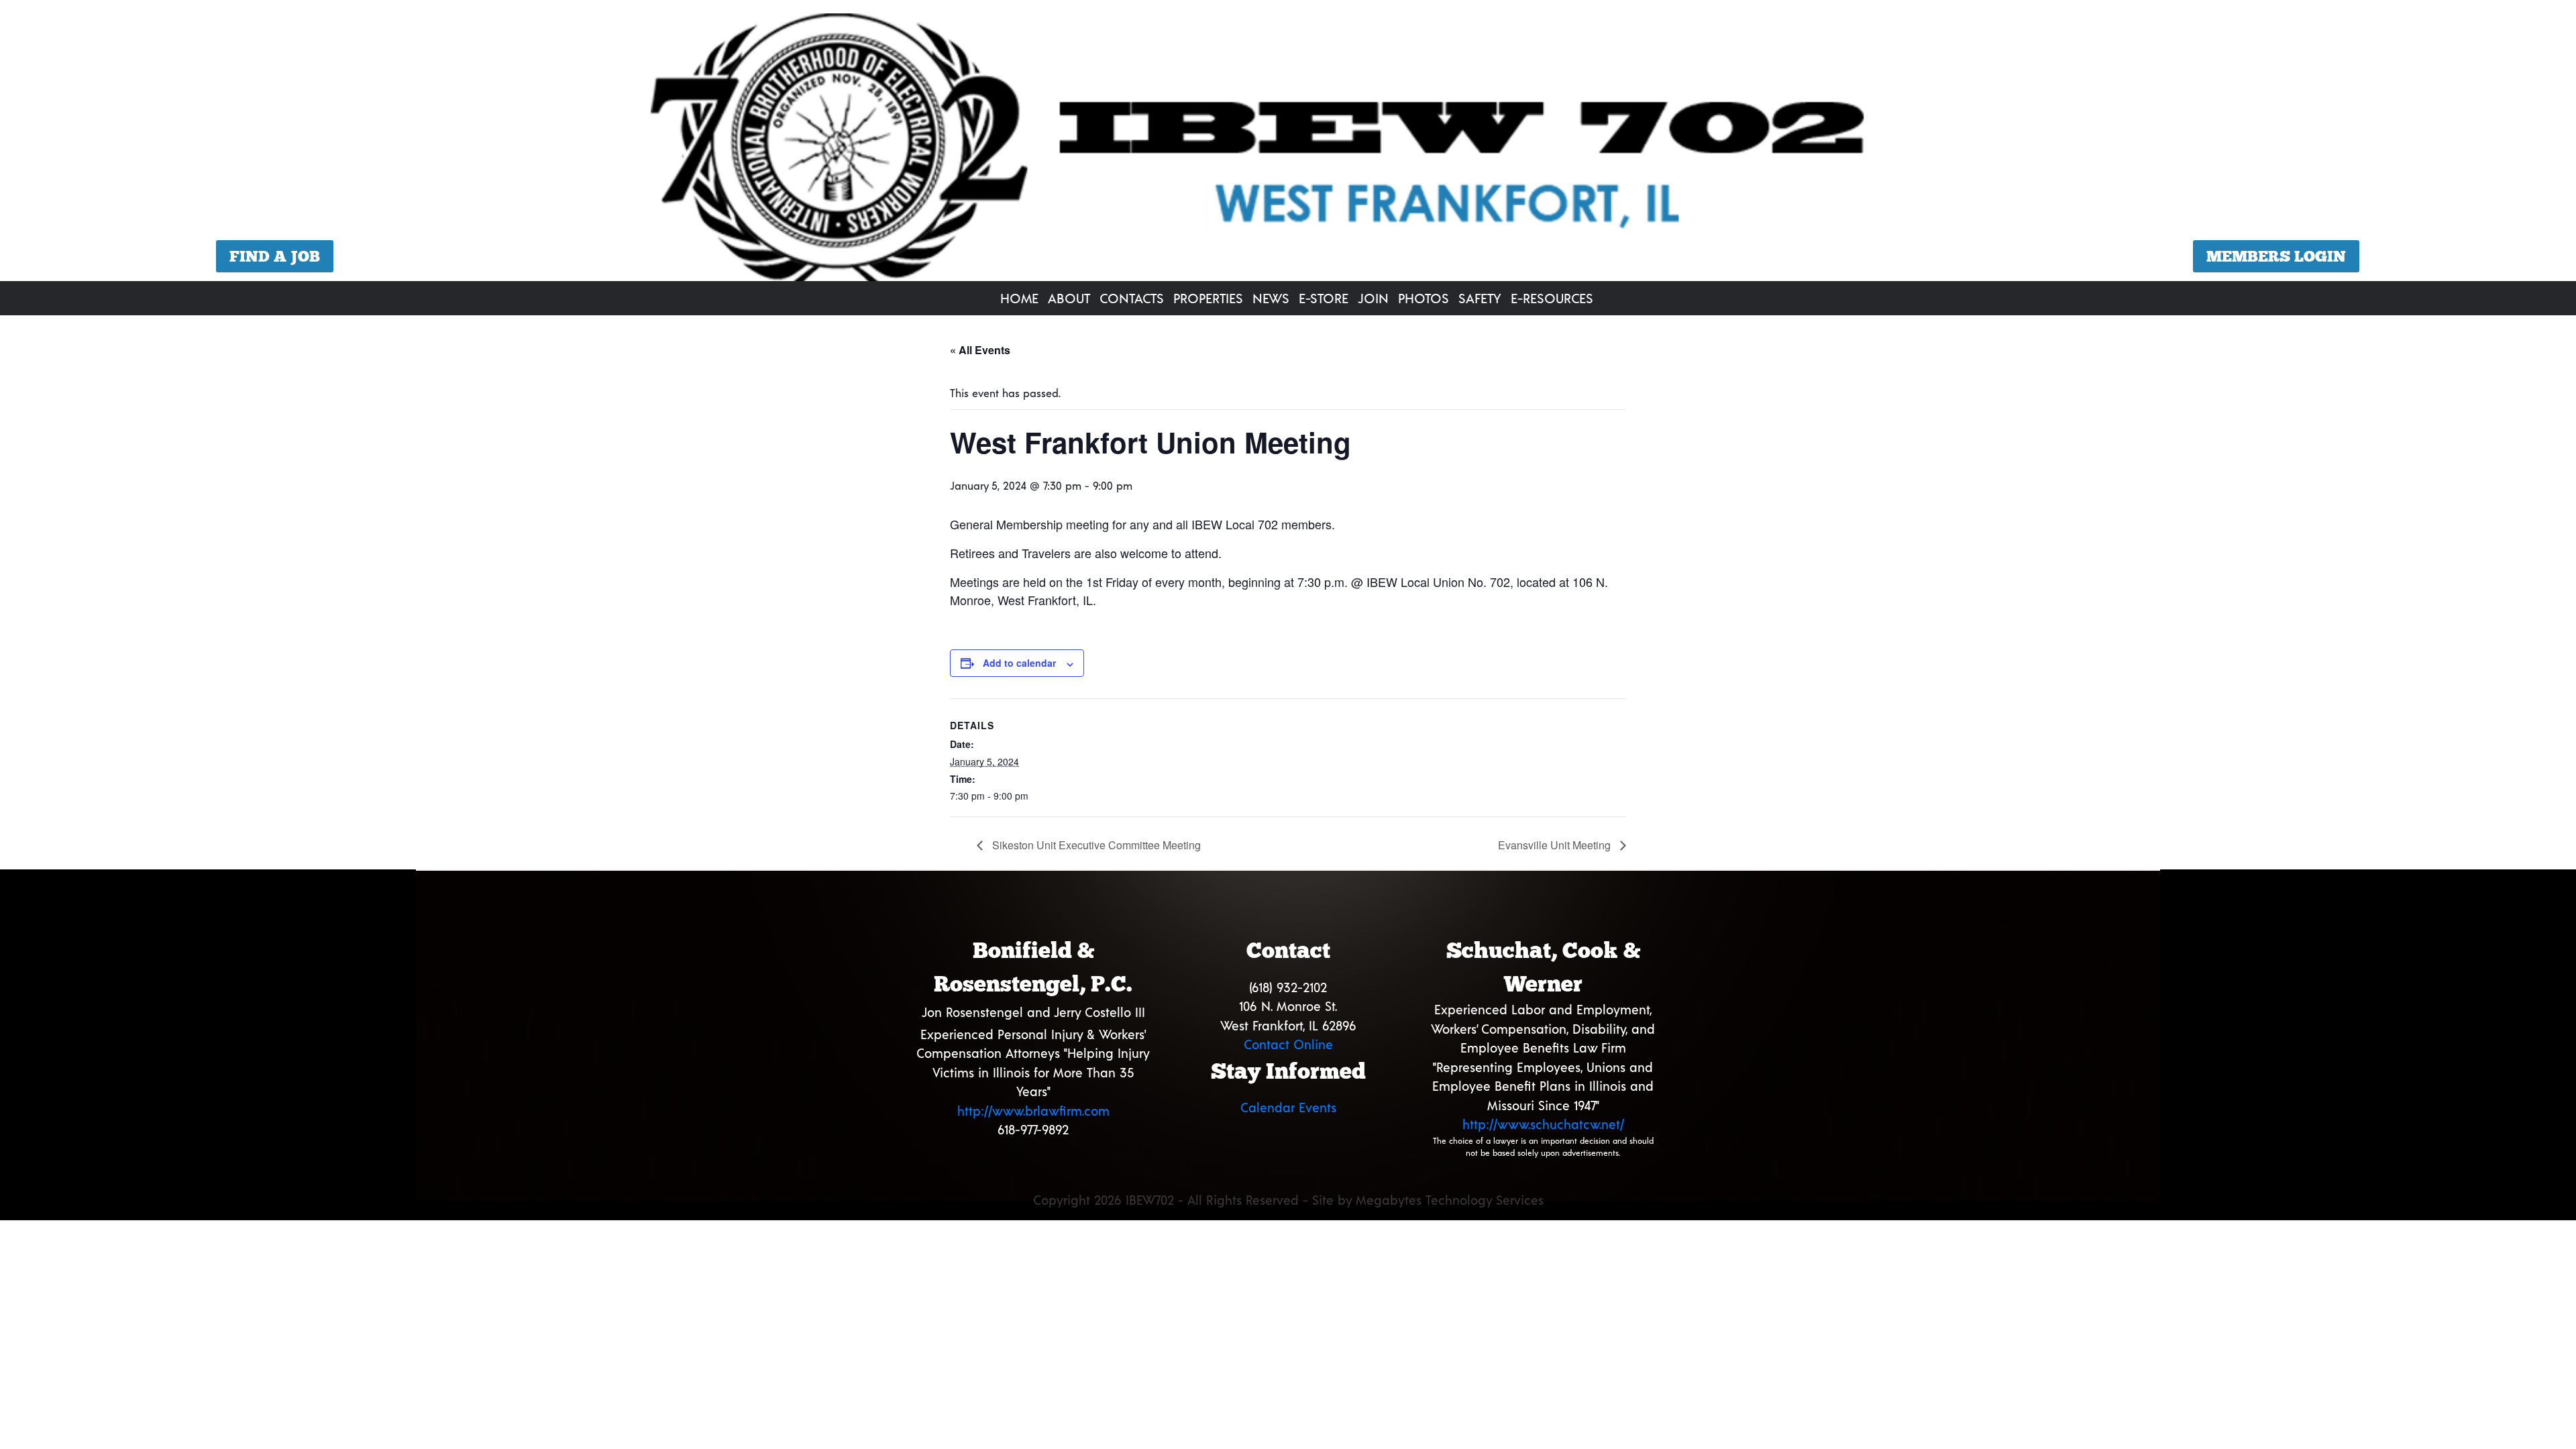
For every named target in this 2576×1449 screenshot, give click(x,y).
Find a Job (275, 256)
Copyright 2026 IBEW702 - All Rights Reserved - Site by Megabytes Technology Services (1288, 1200)
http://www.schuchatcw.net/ (1543, 1124)
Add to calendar (1019, 663)
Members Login (2276, 256)
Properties (1208, 298)
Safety (1480, 298)
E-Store (1324, 298)
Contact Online (1288, 1044)
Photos (1424, 298)
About (1069, 298)
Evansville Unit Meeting (1556, 845)
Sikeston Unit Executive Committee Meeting (1095, 845)
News (1271, 298)
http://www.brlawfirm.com (1033, 1111)
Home (1019, 298)
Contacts (1132, 298)
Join (1373, 298)
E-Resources (1552, 298)
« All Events (980, 350)
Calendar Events (1288, 1107)
